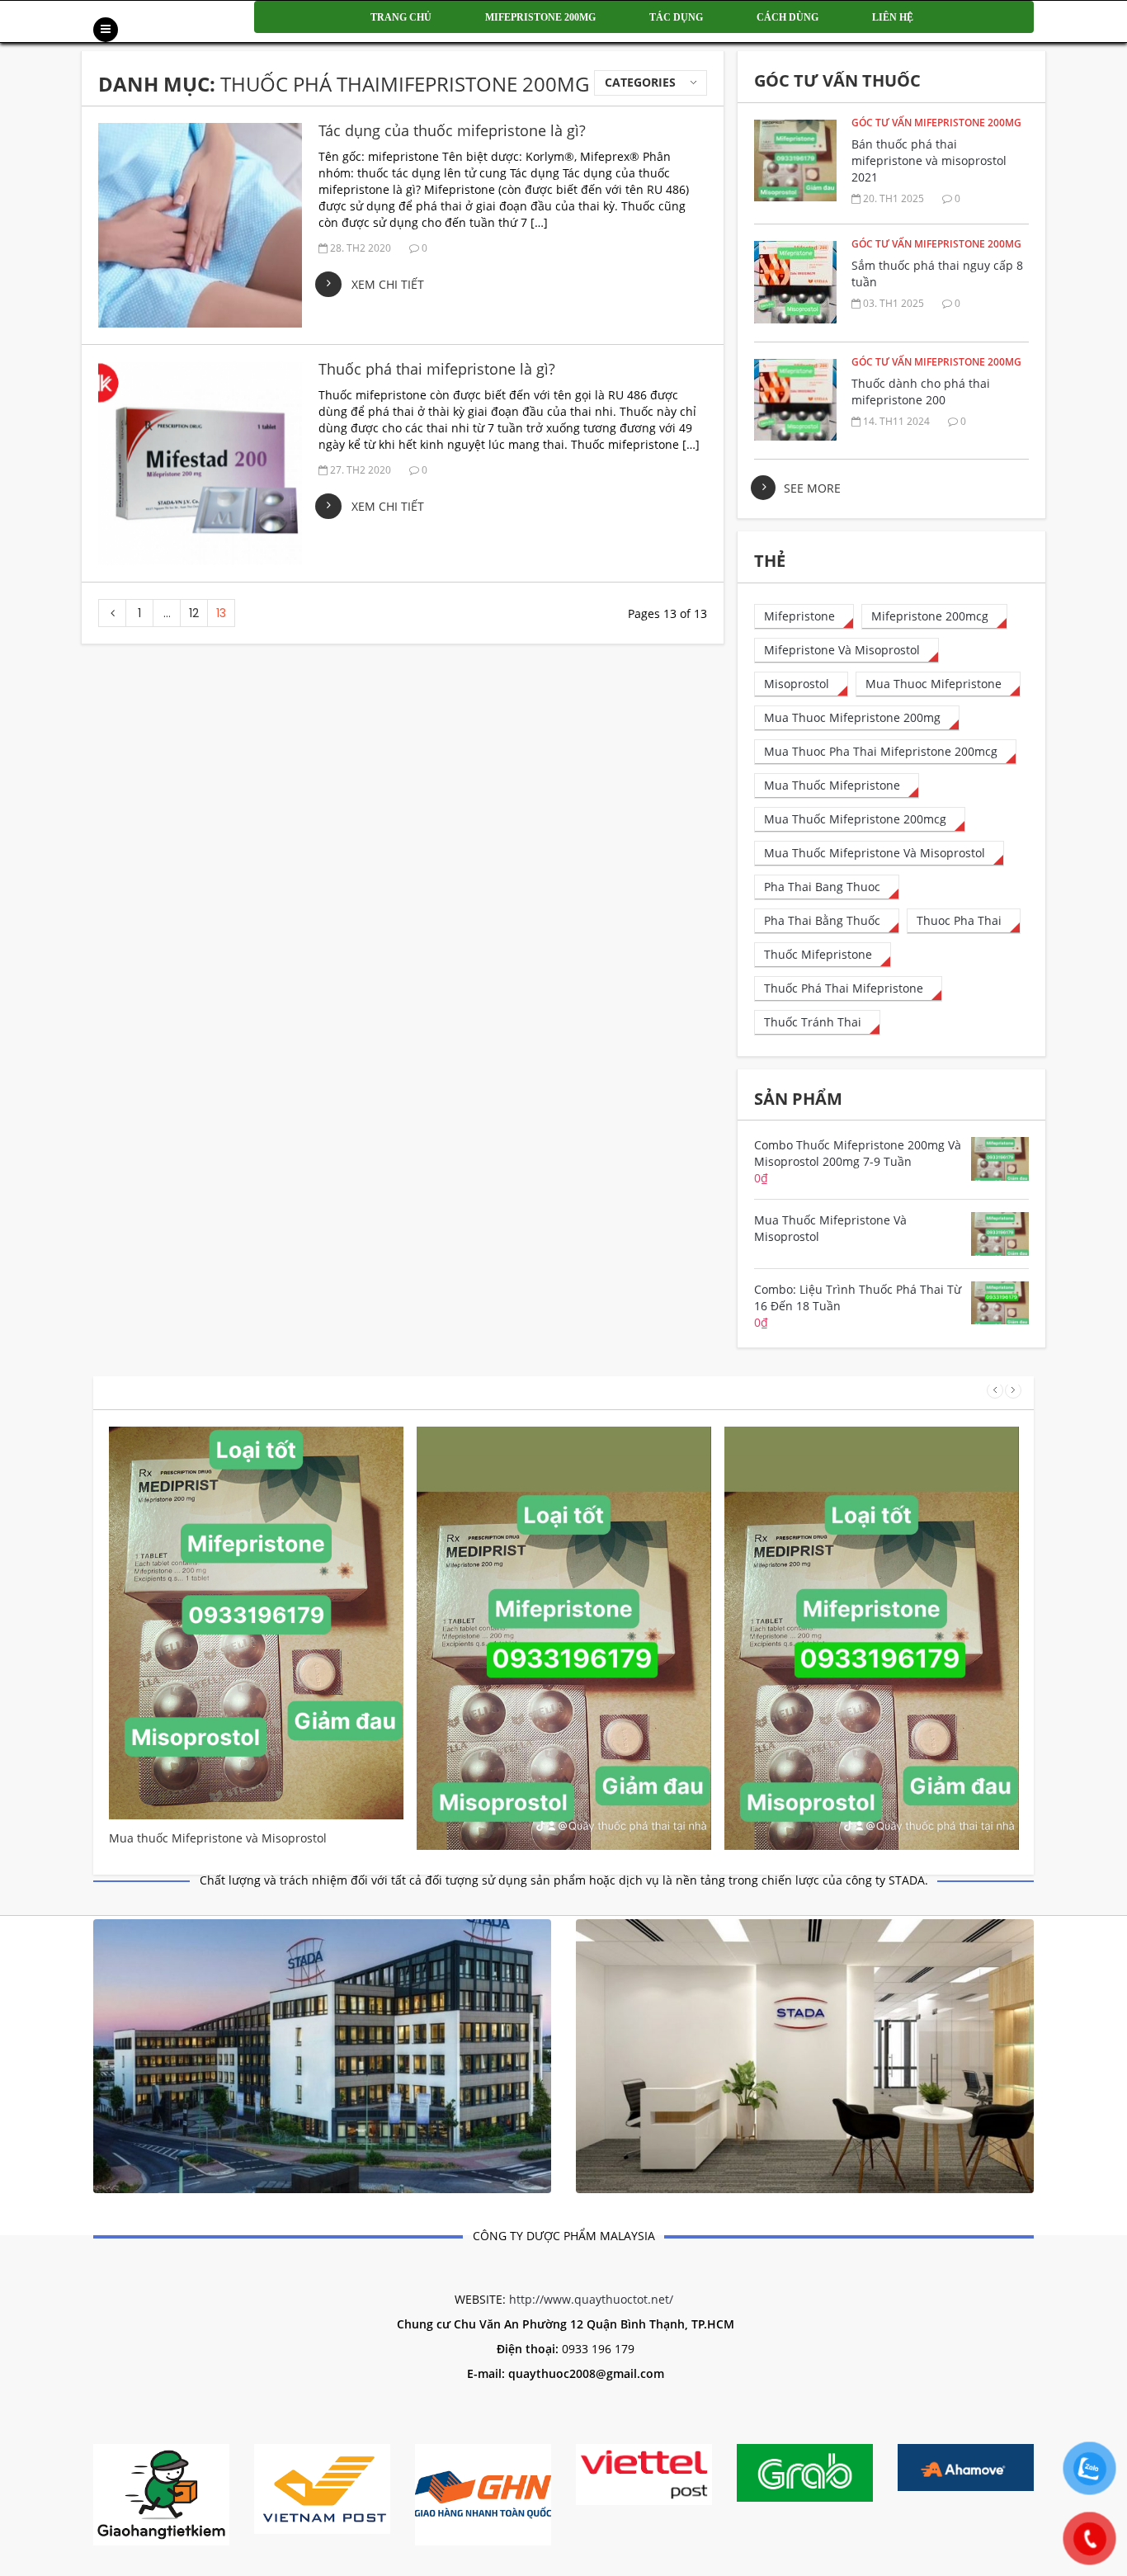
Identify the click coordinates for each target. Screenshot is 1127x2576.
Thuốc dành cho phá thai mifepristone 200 (921, 392)
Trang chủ (401, 17)
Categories (640, 82)
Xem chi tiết (388, 284)
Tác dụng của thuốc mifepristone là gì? (452, 130)
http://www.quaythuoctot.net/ (591, 2299)
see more (812, 488)
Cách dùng (787, 17)
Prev (995, 1390)
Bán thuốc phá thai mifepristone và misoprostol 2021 (929, 160)
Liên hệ (893, 17)
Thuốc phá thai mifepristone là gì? (437, 369)
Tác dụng (676, 17)
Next (1013, 1390)
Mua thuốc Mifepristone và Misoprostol (218, 1838)
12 (194, 613)
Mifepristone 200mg (540, 17)
